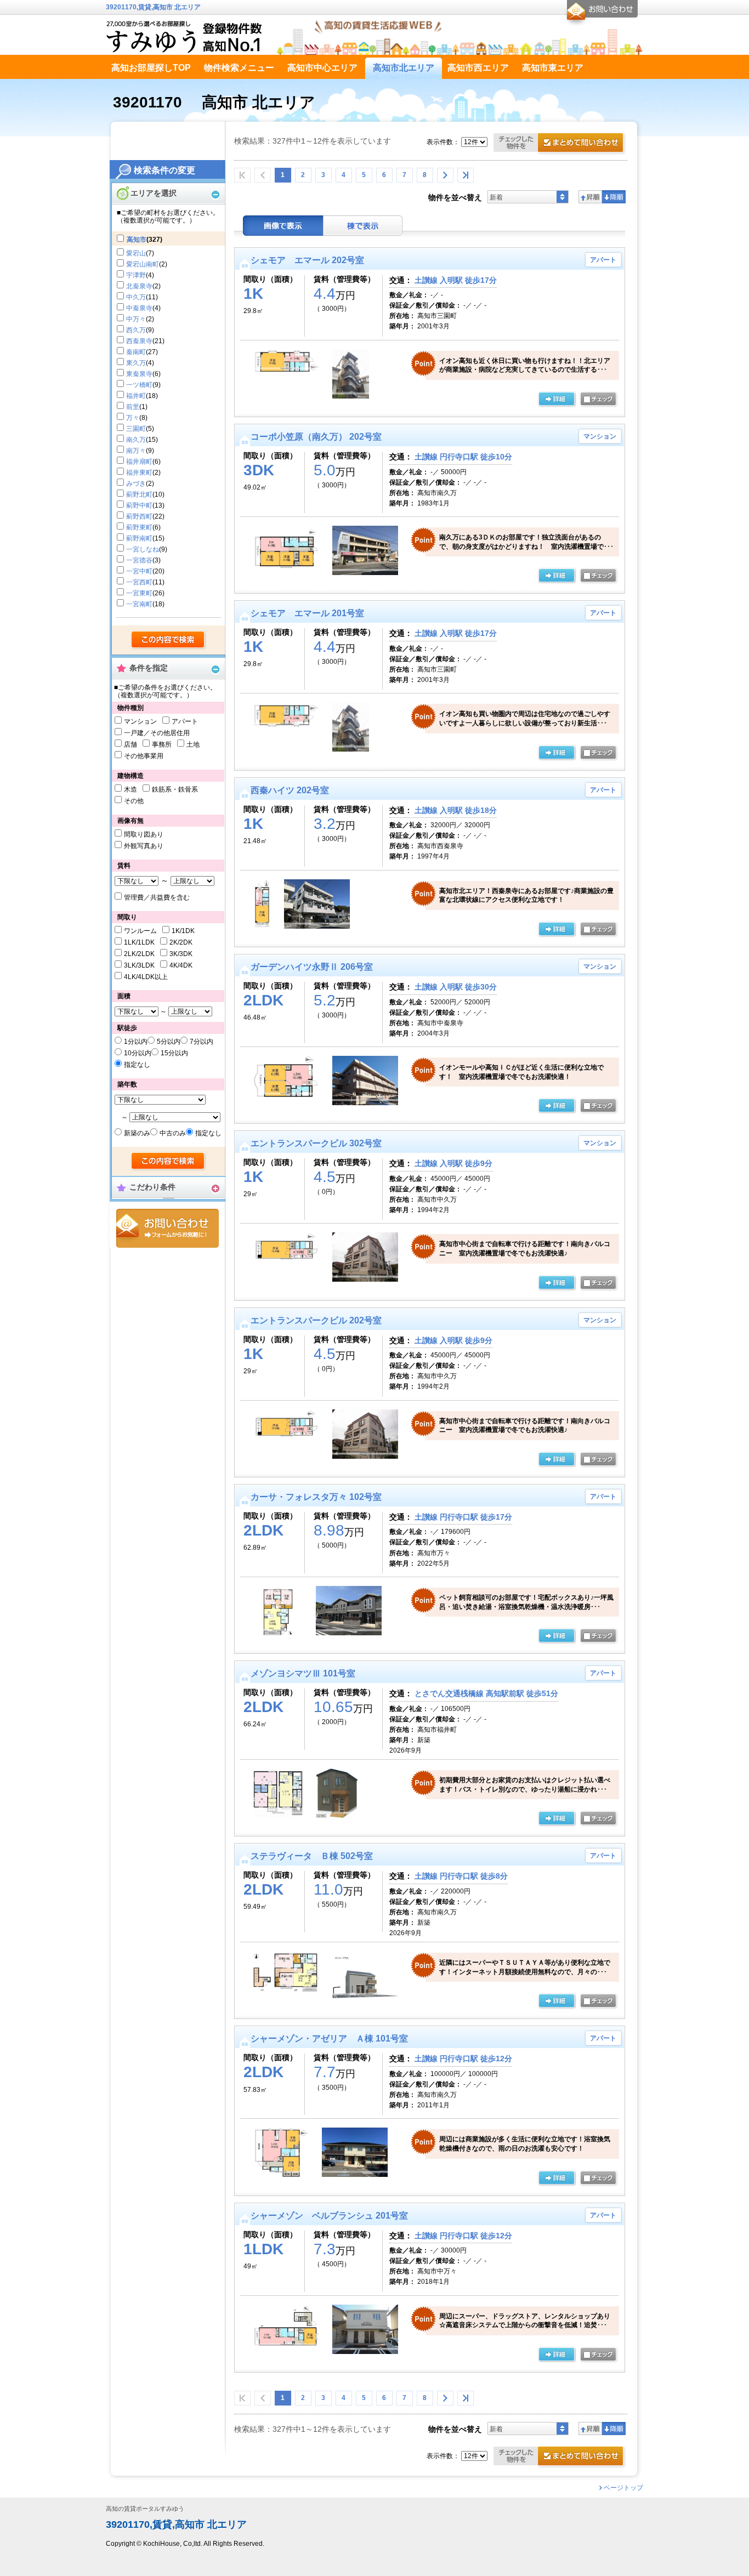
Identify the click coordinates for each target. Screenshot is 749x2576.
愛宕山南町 (143, 264)
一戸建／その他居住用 (157, 733)
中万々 (136, 319)
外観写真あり (144, 846)
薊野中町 (139, 505)
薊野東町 (139, 527)
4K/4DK (181, 965)
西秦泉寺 (139, 341)
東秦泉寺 (139, 374)
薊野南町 (139, 538)
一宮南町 (139, 604)
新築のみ (137, 1133)
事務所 (162, 744)
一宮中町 (139, 571)
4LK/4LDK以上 (146, 977)
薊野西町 (139, 516)
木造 (130, 789)
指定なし (137, 1065)
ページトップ (623, 2488)
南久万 (136, 440)
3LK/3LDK (139, 965)
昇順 (590, 197)
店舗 (130, 744)
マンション (140, 721)
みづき (136, 484)
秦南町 (136, 352)
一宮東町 (139, 593)
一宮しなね (143, 549)
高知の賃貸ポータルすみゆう (145, 2509)
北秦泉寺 (139, 286)
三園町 (136, 429)
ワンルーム (140, 931)
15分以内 (174, 1053)
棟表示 (363, 226)
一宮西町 (139, 582)
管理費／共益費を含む (157, 897)
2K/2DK (181, 942)
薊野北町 (139, 494)
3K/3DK (181, 954)
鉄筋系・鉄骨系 (175, 789)
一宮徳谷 (139, 560)
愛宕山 (136, 253)
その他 (134, 801)
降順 (614, 197)
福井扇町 (139, 462)
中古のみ (173, 1133)
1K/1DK (183, 931)
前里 (133, 407)
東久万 (136, 363)
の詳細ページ (557, 400)
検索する (169, 640)
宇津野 (136, 275)
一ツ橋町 (139, 385)
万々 (133, 418)
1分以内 (136, 1042)
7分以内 (202, 1042)
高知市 (137, 240)
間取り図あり (144, 834)
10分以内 (138, 1053)
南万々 (136, 451)
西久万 (136, 330)
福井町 (136, 396)
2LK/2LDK (139, 954)
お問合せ (168, 1228)
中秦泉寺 (139, 308)
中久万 (136, 297)
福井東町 (139, 473)
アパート (185, 721)
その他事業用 (144, 756)
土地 (193, 744)
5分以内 (169, 1042)
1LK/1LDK (139, 942)
